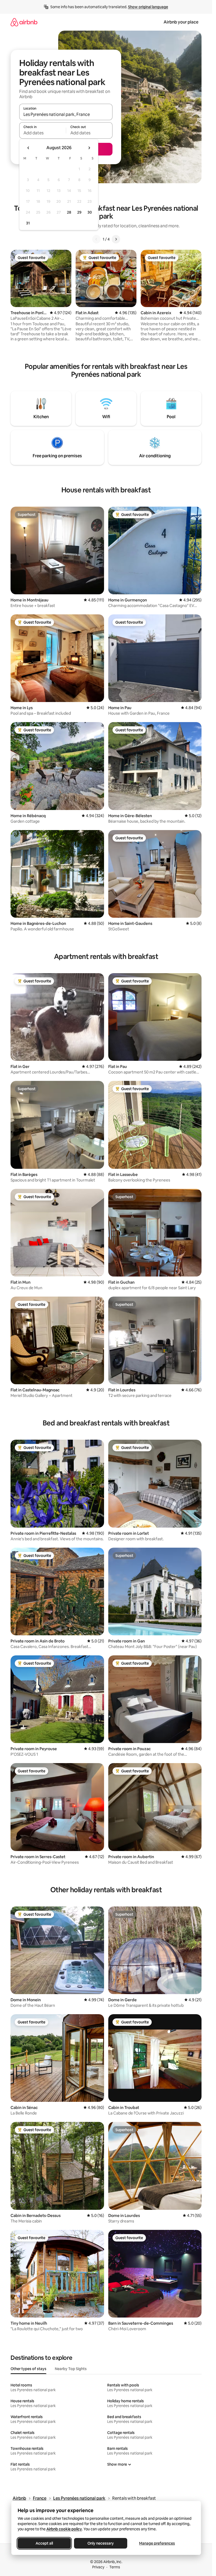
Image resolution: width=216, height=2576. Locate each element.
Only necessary (101, 2543)
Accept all (44, 2543)
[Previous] (96, 239)
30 (90, 212)
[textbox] (43, 133)
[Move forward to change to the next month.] (89, 148)
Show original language (148, 7)
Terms (115, 2567)
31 (28, 223)
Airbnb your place (181, 22)
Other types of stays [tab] (28, 2369)
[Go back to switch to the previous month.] (28, 148)
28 (69, 212)
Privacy (98, 2567)
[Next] (116, 239)
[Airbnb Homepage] (24, 22)
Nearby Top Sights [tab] (71, 2369)
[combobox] (66, 114)
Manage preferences (157, 2543)
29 (79, 212)
